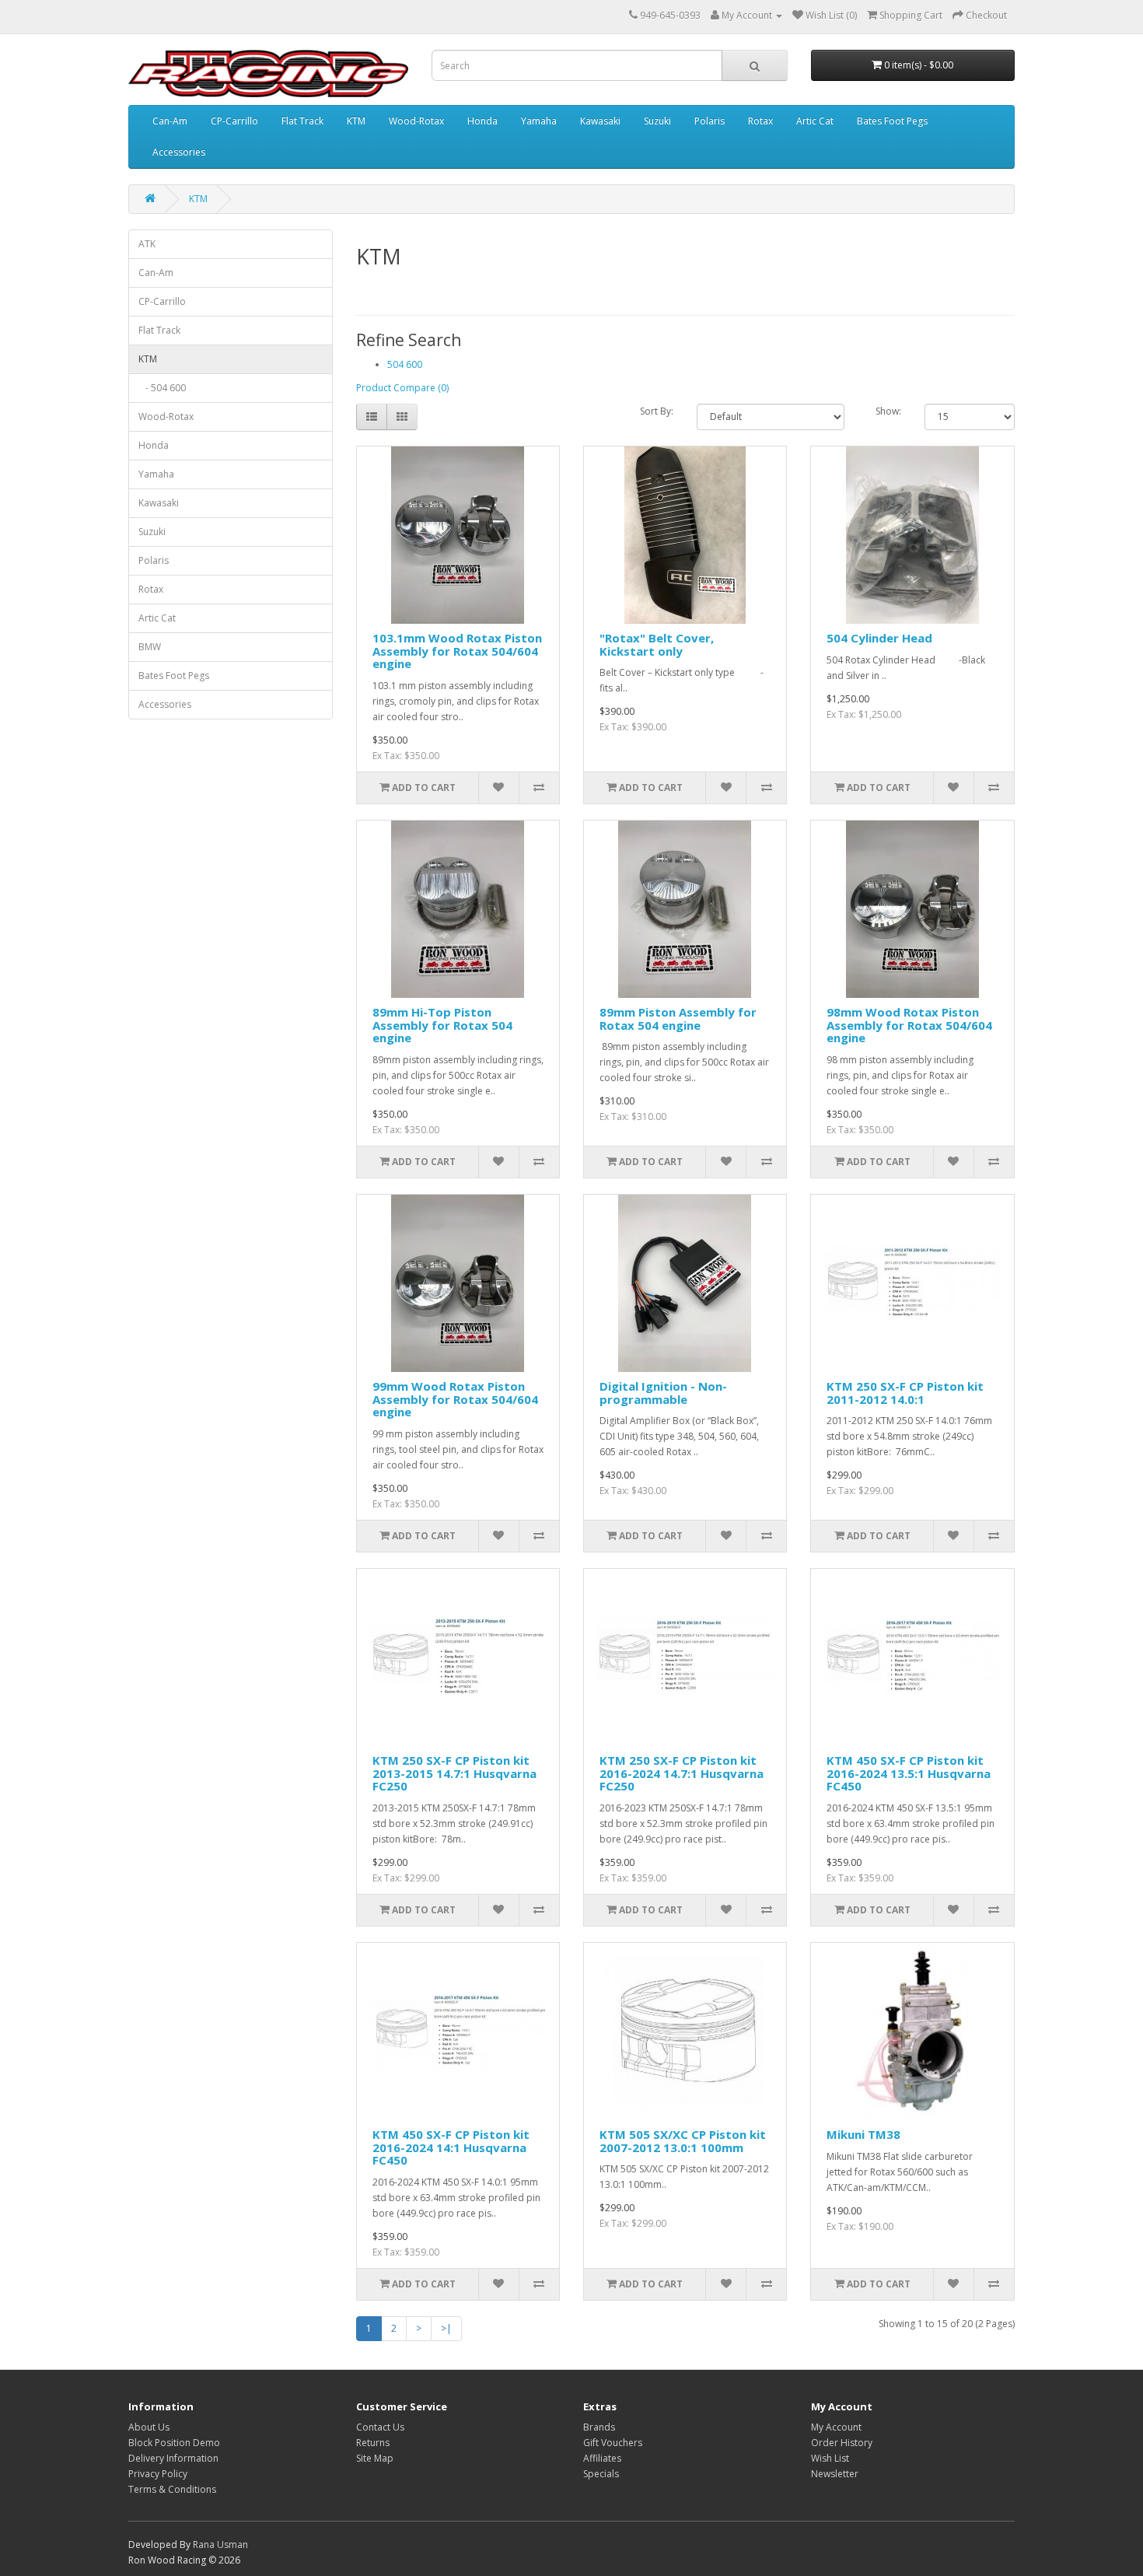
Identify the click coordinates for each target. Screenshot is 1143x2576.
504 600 (405, 364)
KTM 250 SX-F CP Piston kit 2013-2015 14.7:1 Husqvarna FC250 (454, 1773)
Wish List (830, 2458)
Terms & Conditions (172, 2489)
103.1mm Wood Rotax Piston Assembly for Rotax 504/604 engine (457, 651)
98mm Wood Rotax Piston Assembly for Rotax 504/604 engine (909, 1025)
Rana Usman (220, 2544)
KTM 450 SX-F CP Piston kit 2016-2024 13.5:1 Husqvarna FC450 (909, 1773)
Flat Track (302, 121)
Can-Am (170, 121)
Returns (373, 2443)
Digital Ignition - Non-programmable (663, 1393)
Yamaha (539, 121)
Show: (888, 411)
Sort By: (657, 411)
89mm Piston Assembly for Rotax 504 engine (678, 1018)
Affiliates (602, 2458)
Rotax (760, 121)
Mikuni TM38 (863, 2134)
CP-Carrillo (234, 121)
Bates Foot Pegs (892, 121)
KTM (356, 121)
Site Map (375, 2458)
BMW (150, 647)
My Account (836, 2427)
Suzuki (657, 121)
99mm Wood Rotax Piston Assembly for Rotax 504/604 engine (455, 1399)
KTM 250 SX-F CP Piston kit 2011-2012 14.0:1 (905, 1393)
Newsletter (835, 2474)
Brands (599, 2427)
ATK (147, 244)
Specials (601, 2474)
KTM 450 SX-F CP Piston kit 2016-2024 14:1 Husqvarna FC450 (451, 2147)
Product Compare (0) (402, 388)
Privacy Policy (158, 2474)
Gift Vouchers (613, 2443)
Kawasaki (600, 121)
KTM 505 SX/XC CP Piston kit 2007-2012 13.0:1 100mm (683, 2141)
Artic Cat (815, 121)
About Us (149, 2427)
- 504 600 (162, 388)
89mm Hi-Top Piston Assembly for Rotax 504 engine (442, 1025)
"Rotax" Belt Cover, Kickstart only (657, 644)
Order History (842, 2443)
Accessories (179, 152)
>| (446, 2328)
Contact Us (380, 2427)
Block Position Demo (174, 2443)
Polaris (710, 121)
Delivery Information (173, 2458)
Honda (482, 121)
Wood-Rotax (416, 121)
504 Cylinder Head (879, 638)
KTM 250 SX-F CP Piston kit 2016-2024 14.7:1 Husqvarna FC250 (682, 1773)
